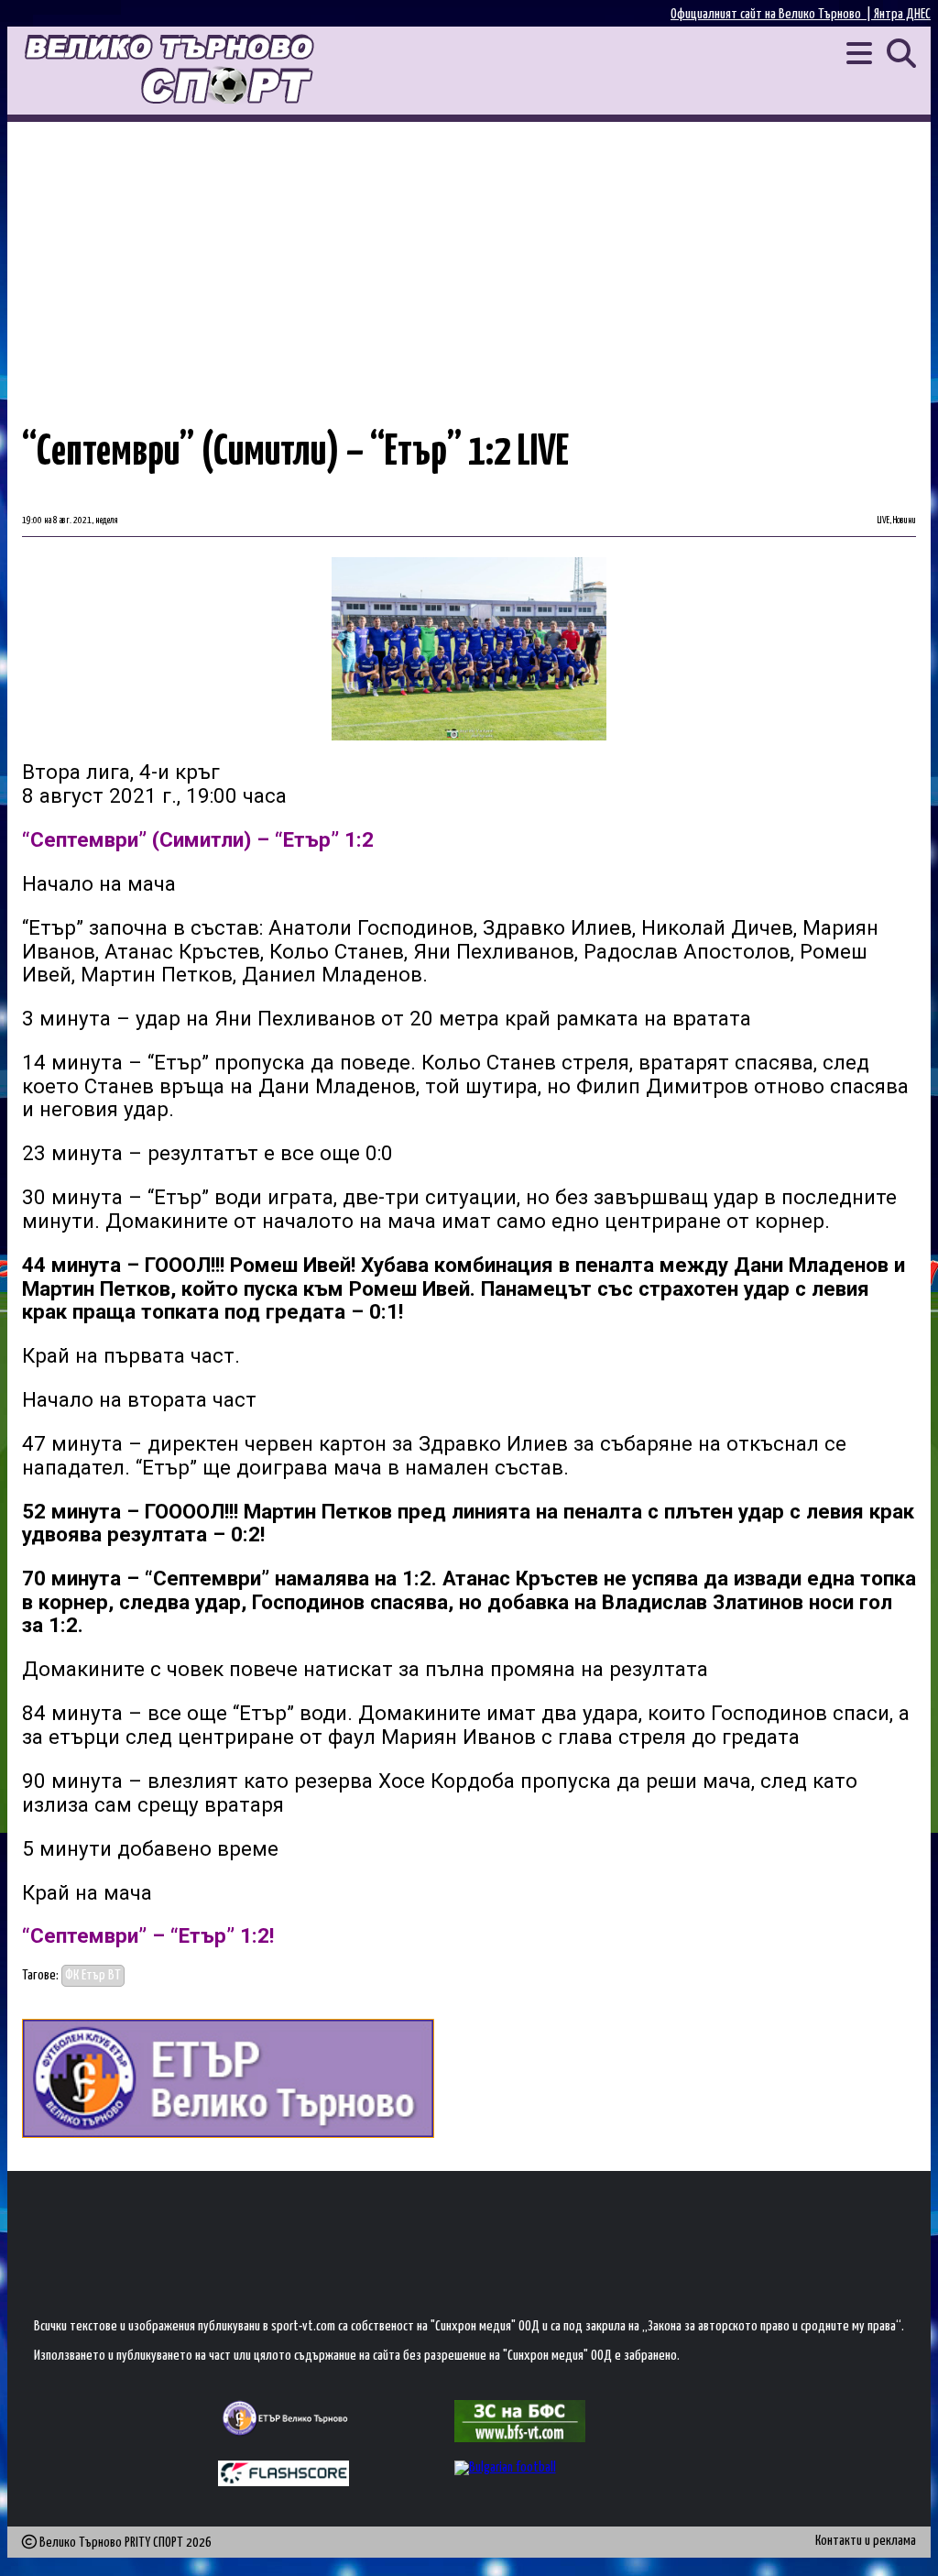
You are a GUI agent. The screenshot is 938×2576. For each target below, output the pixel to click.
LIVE (883, 521)
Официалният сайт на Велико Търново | (772, 14)
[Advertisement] (469, 259)
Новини (905, 521)
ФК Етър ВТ (93, 1975)
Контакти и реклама (866, 2541)
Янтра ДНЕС (902, 14)
